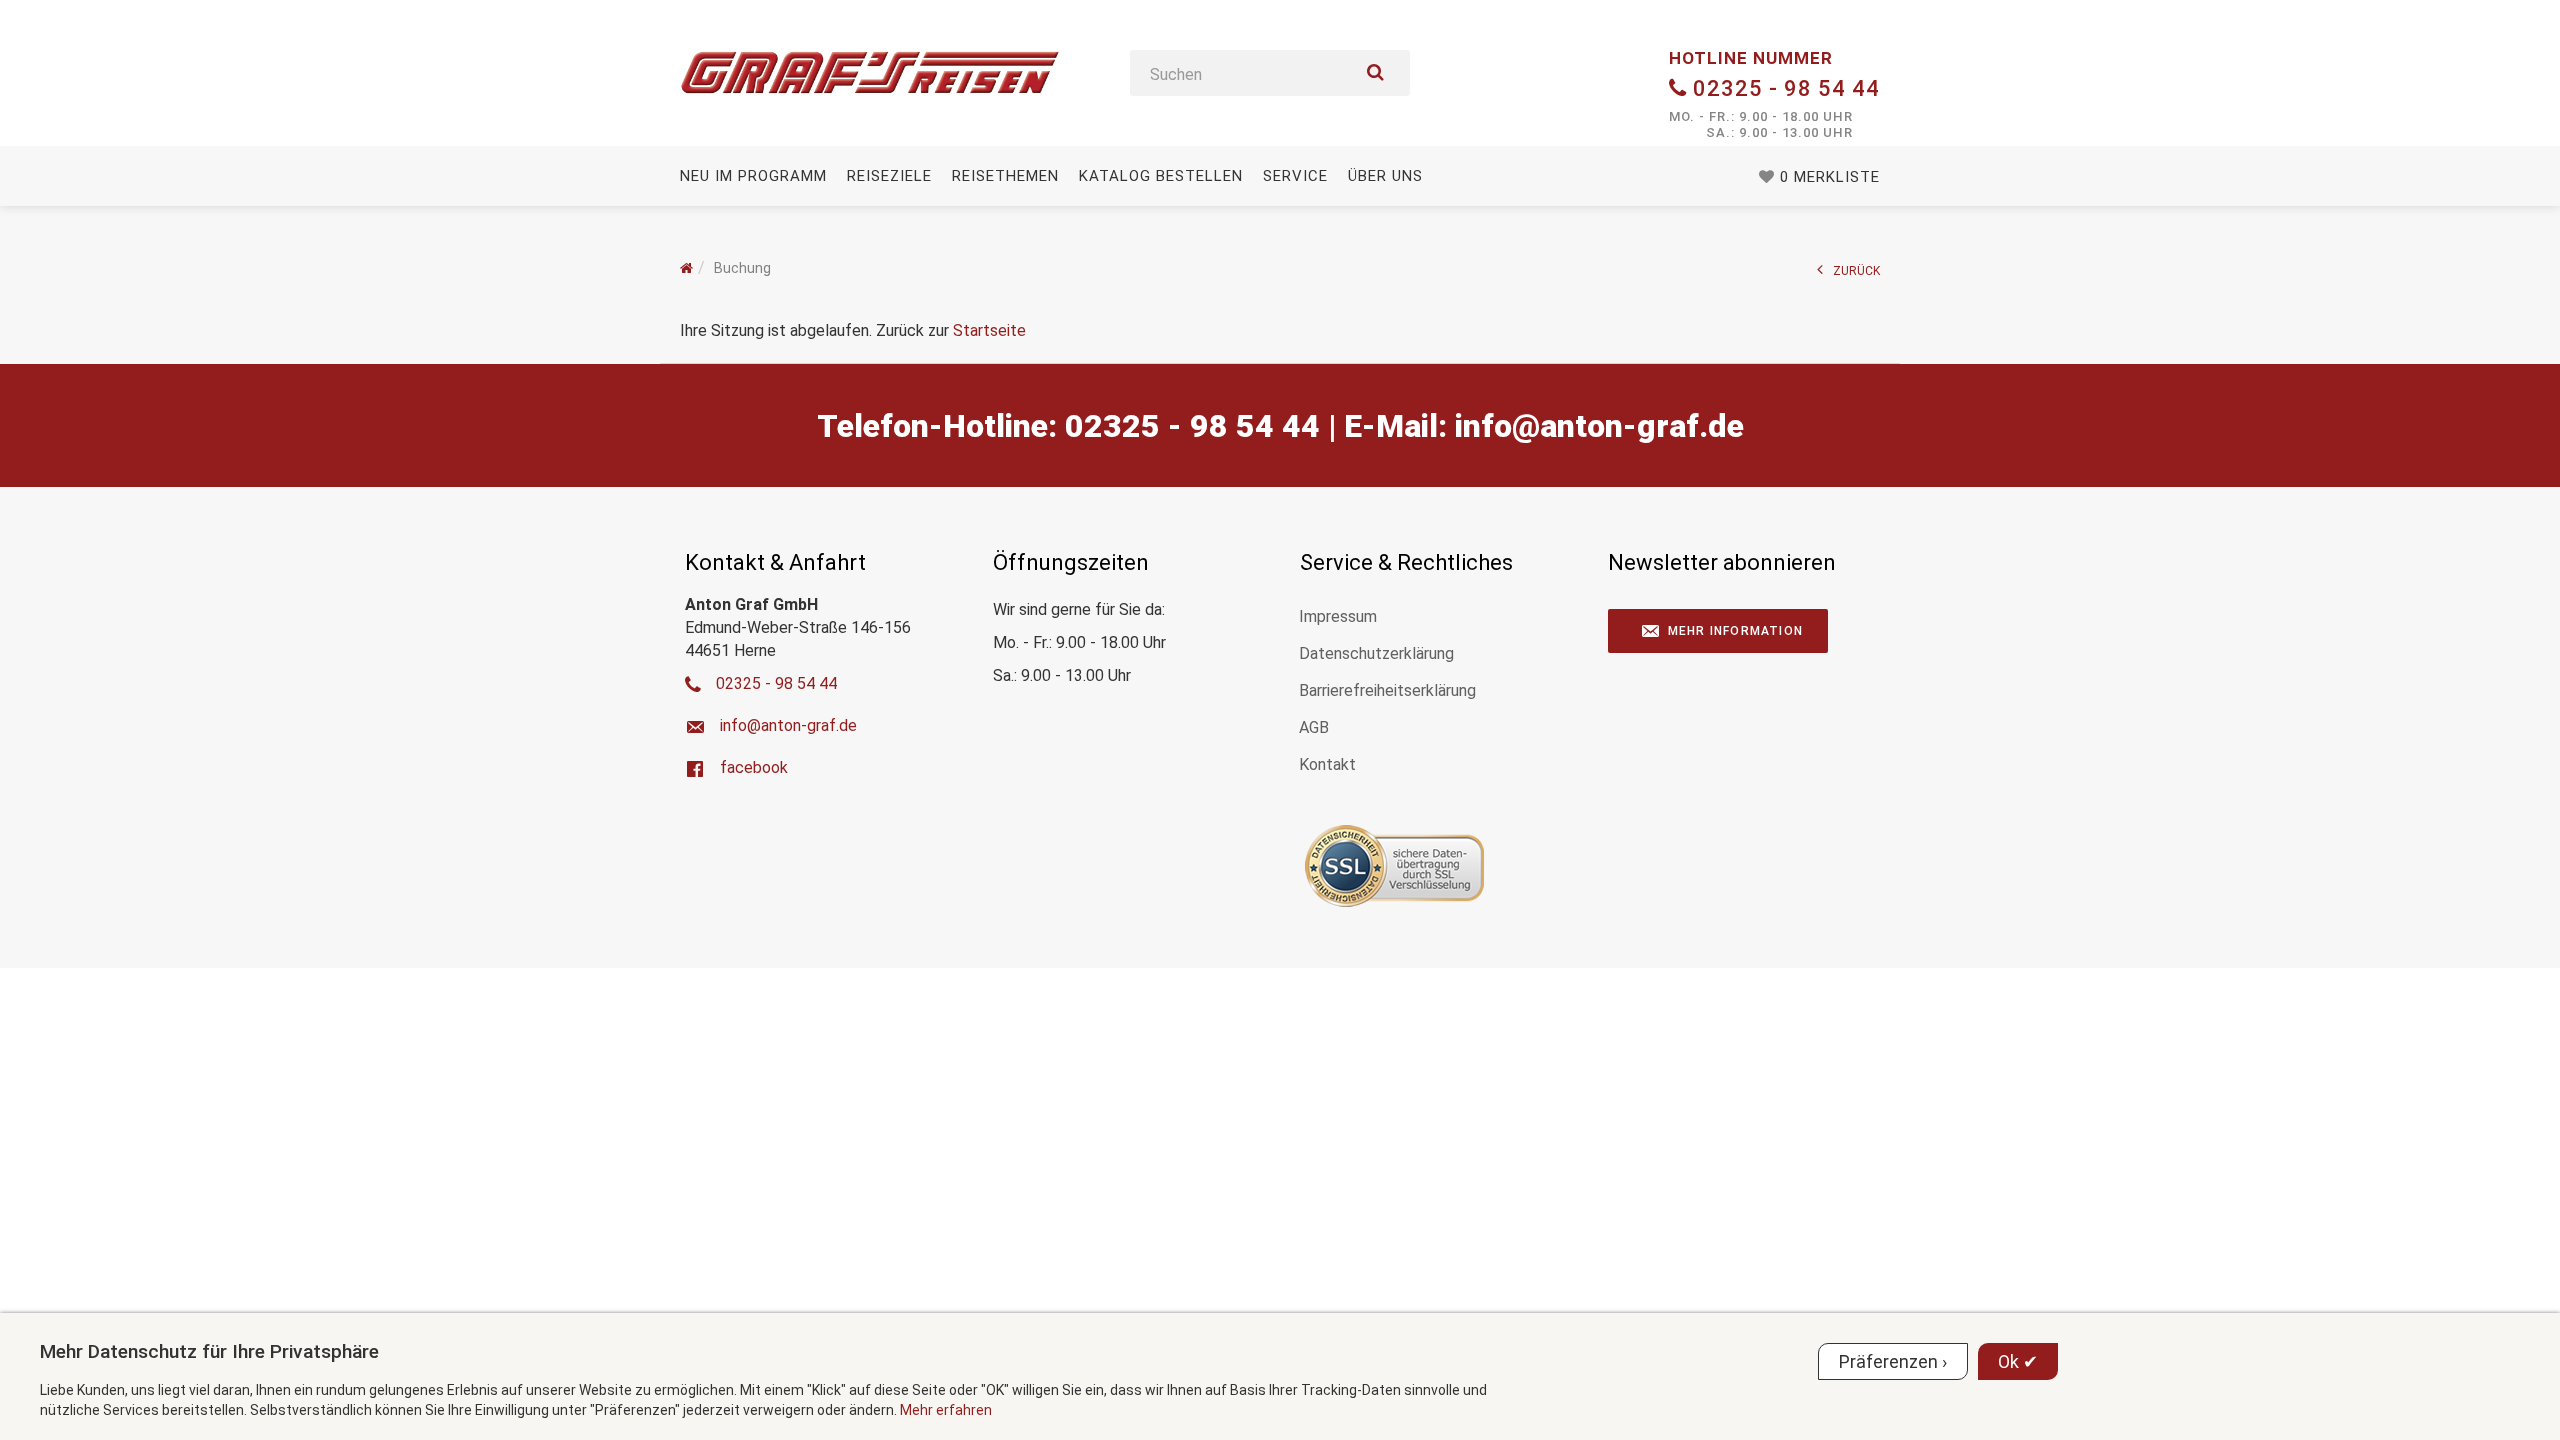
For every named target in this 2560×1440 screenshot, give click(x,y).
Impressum (1338, 616)
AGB (1314, 727)
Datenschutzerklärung (1376, 653)
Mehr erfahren (946, 1410)
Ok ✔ (2018, 1361)
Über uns (1385, 176)
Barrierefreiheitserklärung (1387, 690)
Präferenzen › (1893, 1361)
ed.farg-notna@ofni (1599, 426)
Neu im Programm (753, 176)
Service (1295, 176)
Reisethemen (1005, 176)
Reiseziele (889, 176)
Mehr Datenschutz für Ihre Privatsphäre (209, 1351)
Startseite (989, 330)
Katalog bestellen (1161, 176)
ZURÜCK (1856, 271)
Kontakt (1327, 764)
